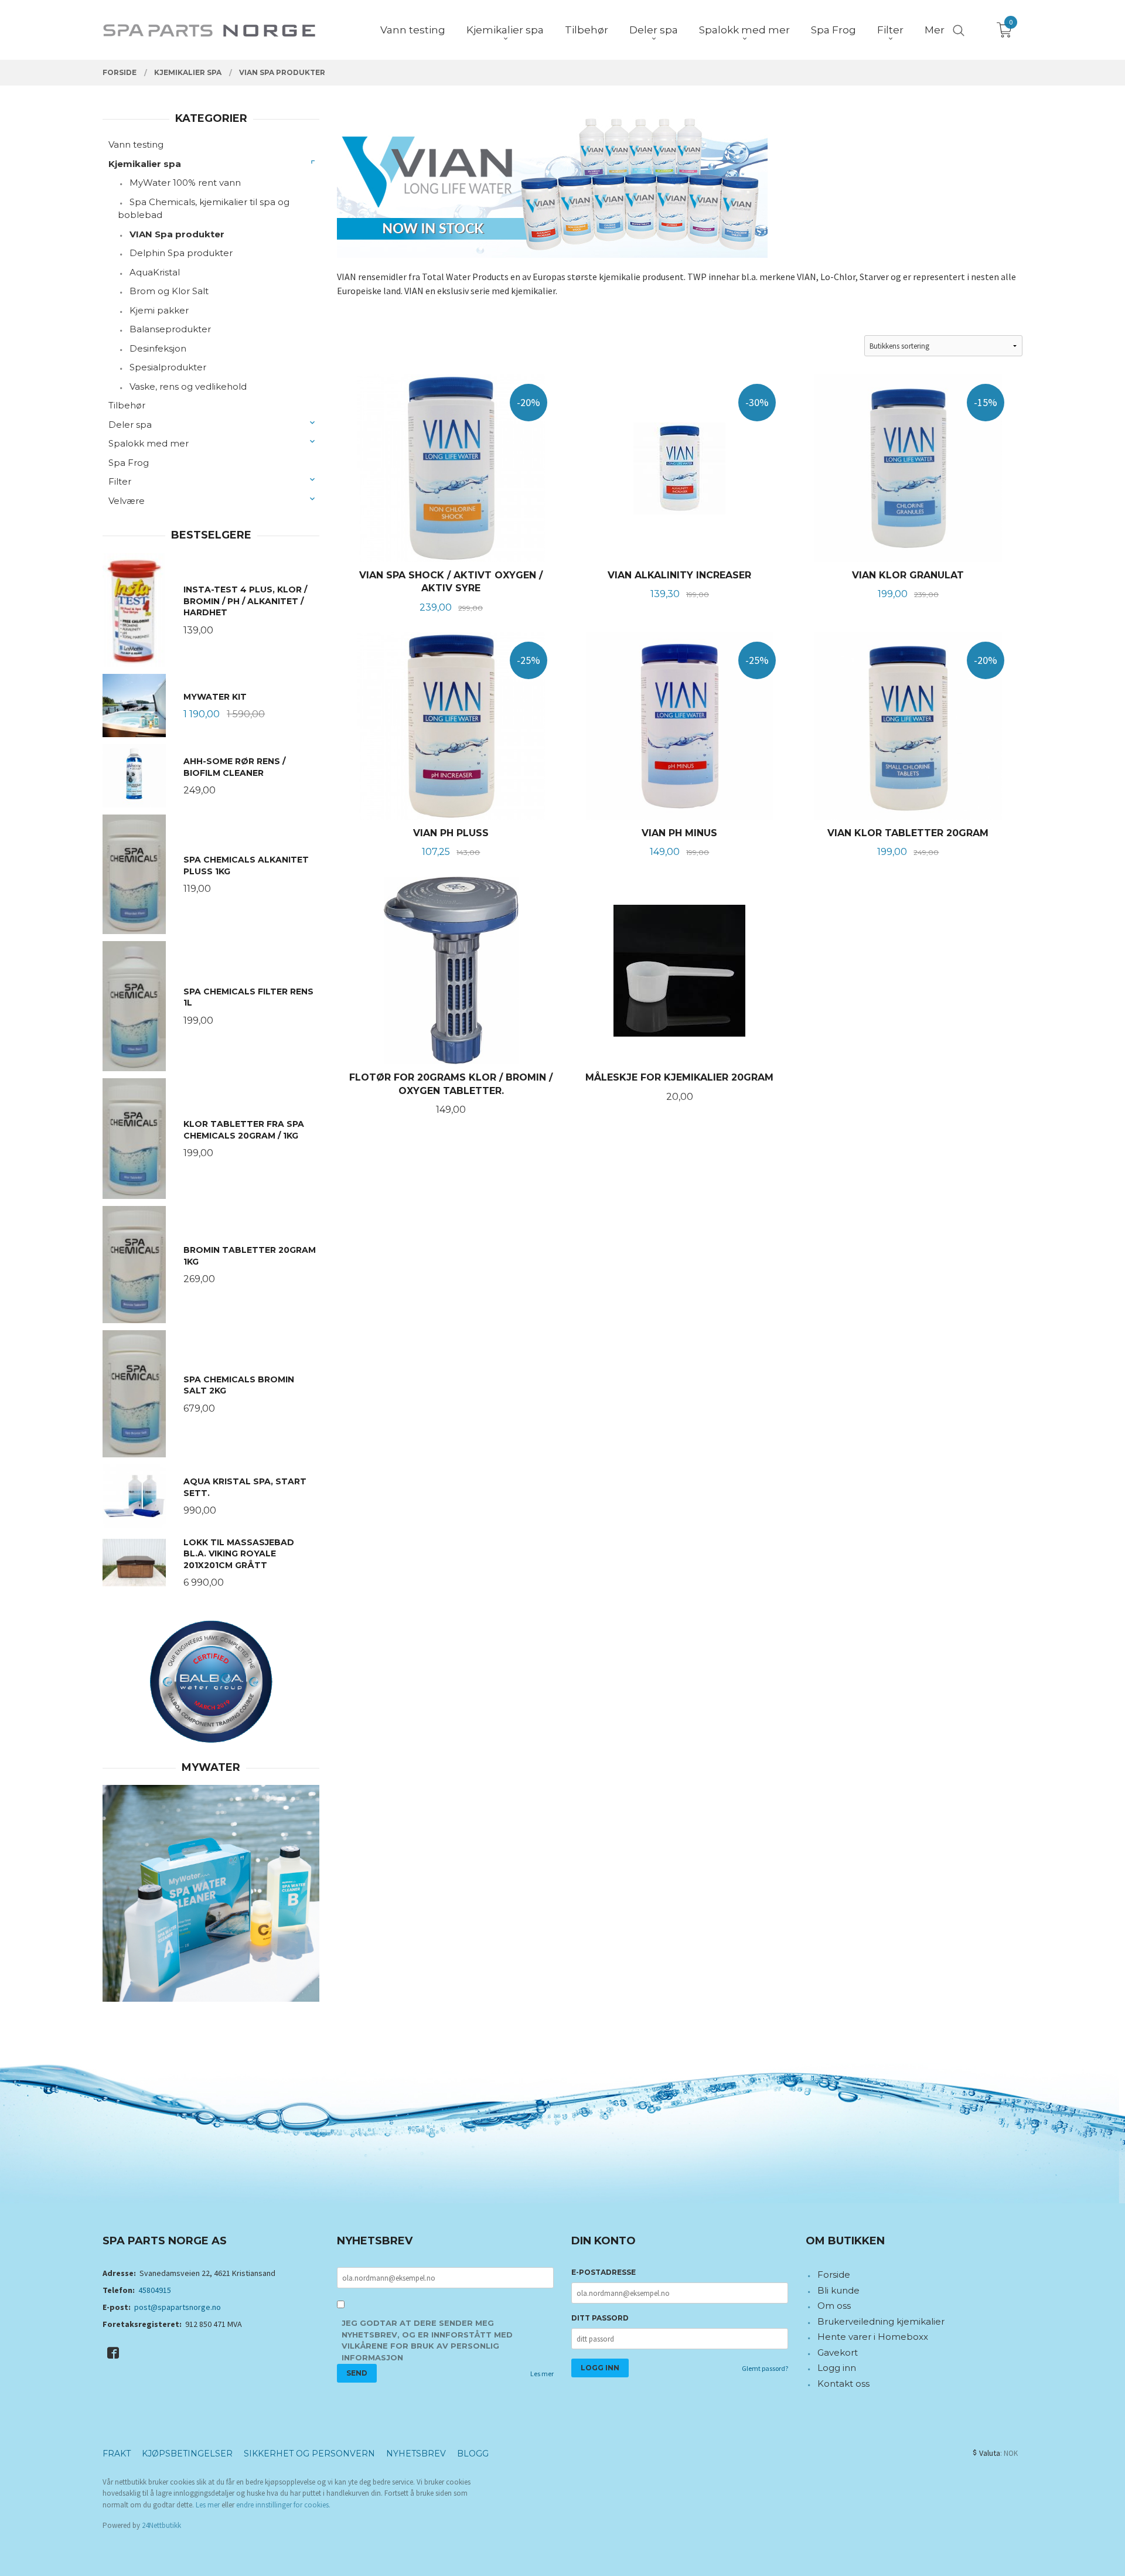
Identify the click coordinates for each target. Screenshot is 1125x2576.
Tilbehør (127, 405)
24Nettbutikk (161, 2525)
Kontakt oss (843, 2384)
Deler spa (130, 425)
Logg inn (837, 2368)
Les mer (542, 2374)
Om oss (834, 2306)
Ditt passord (600, 2318)
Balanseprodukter (170, 329)
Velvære (127, 501)
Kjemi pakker (159, 310)
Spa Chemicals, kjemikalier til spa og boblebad (204, 209)
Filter (120, 481)
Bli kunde (838, 2290)
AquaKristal (155, 272)
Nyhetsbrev (416, 2454)
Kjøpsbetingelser (187, 2454)
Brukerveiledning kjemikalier (881, 2321)
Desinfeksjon (158, 348)
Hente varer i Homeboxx (873, 2337)
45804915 (155, 2290)
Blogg (473, 2454)
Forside (834, 2275)
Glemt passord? (765, 2368)
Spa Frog (129, 463)
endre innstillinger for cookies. (283, 2505)
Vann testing (136, 144)
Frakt (117, 2454)
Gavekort (838, 2352)
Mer (935, 30)
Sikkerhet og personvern (309, 2454)
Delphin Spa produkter (181, 253)
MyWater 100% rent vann (185, 183)
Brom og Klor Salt (169, 291)
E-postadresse (604, 2272)
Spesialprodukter (168, 367)
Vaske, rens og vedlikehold (188, 386)
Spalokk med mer (149, 443)
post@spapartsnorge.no (178, 2307)
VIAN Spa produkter (177, 234)
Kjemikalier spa (145, 164)
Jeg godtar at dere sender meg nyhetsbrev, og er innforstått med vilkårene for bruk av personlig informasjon (427, 2340)
